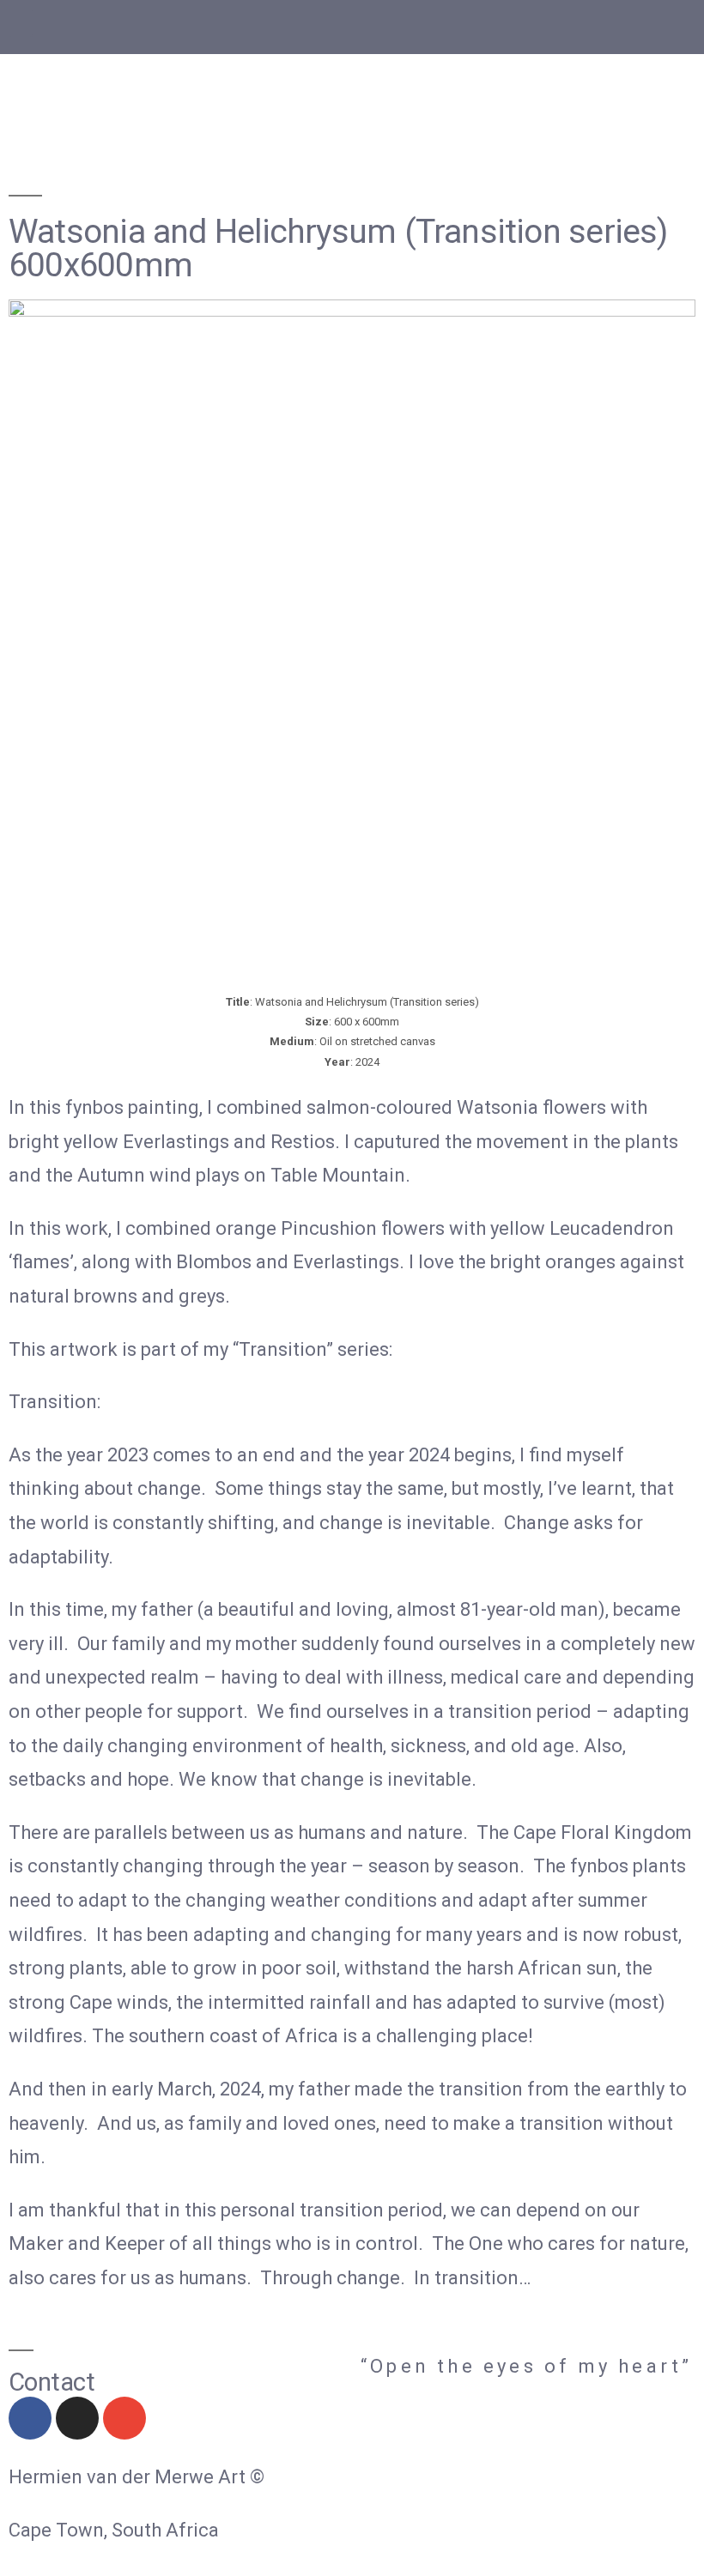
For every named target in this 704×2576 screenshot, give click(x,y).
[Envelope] (124, 2418)
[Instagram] (77, 2418)
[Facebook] (30, 2418)
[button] (21, 23)
